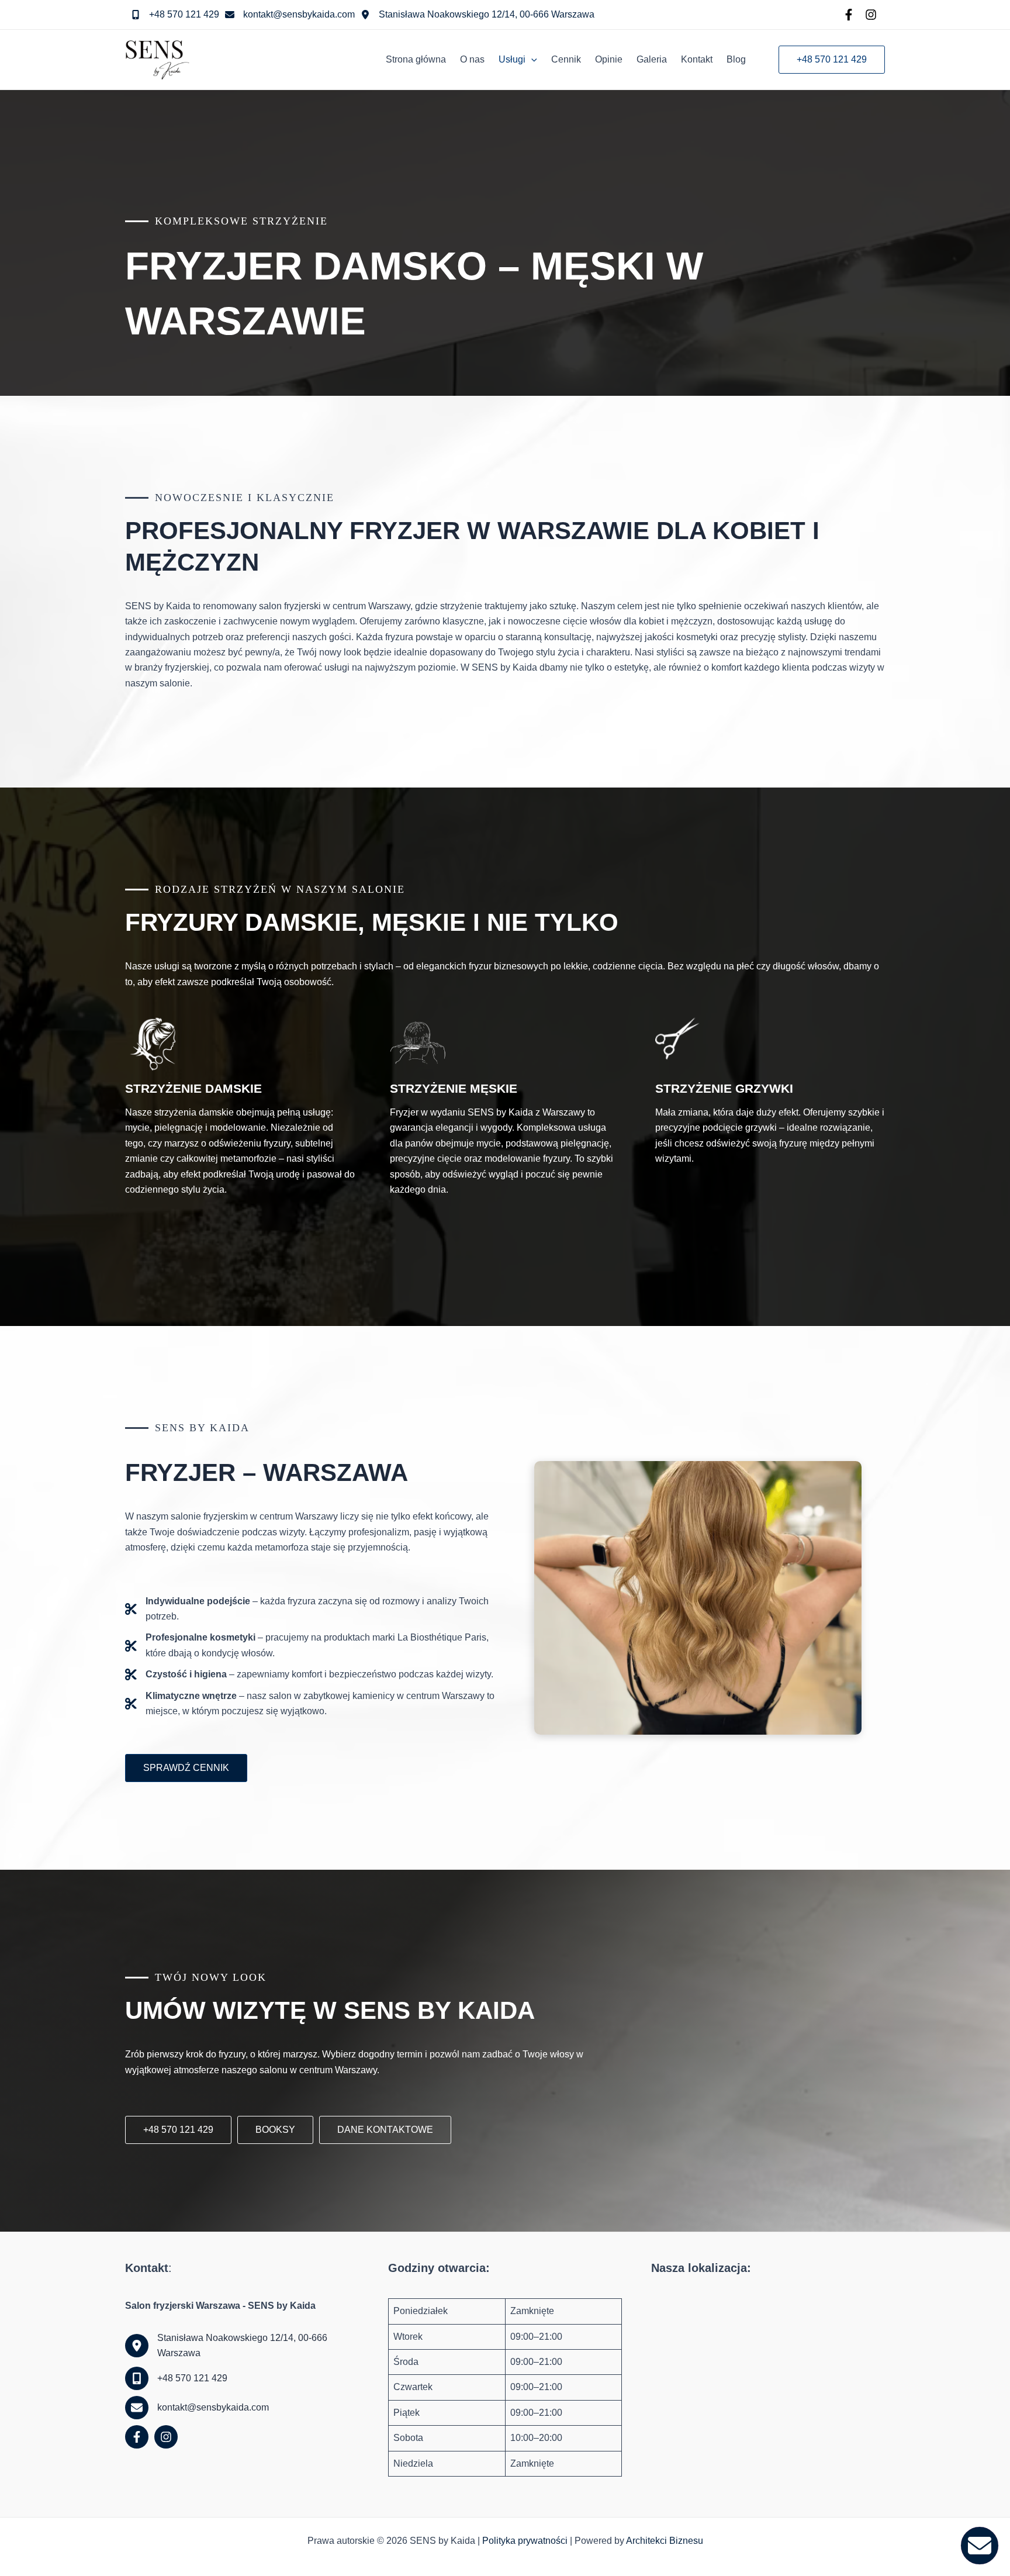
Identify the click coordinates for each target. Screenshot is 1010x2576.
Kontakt (697, 59)
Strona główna (416, 59)
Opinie (609, 59)
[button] (531, 60)
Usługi (512, 59)
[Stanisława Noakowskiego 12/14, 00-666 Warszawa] (478, 15)
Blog (736, 59)
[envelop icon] (980, 2546)
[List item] (849, 15)
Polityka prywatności (525, 2541)
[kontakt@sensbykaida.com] (290, 15)
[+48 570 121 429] (175, 15)
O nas (472, 59)
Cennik (566, 59)
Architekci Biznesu (665, 2541)
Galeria (652, 59)
